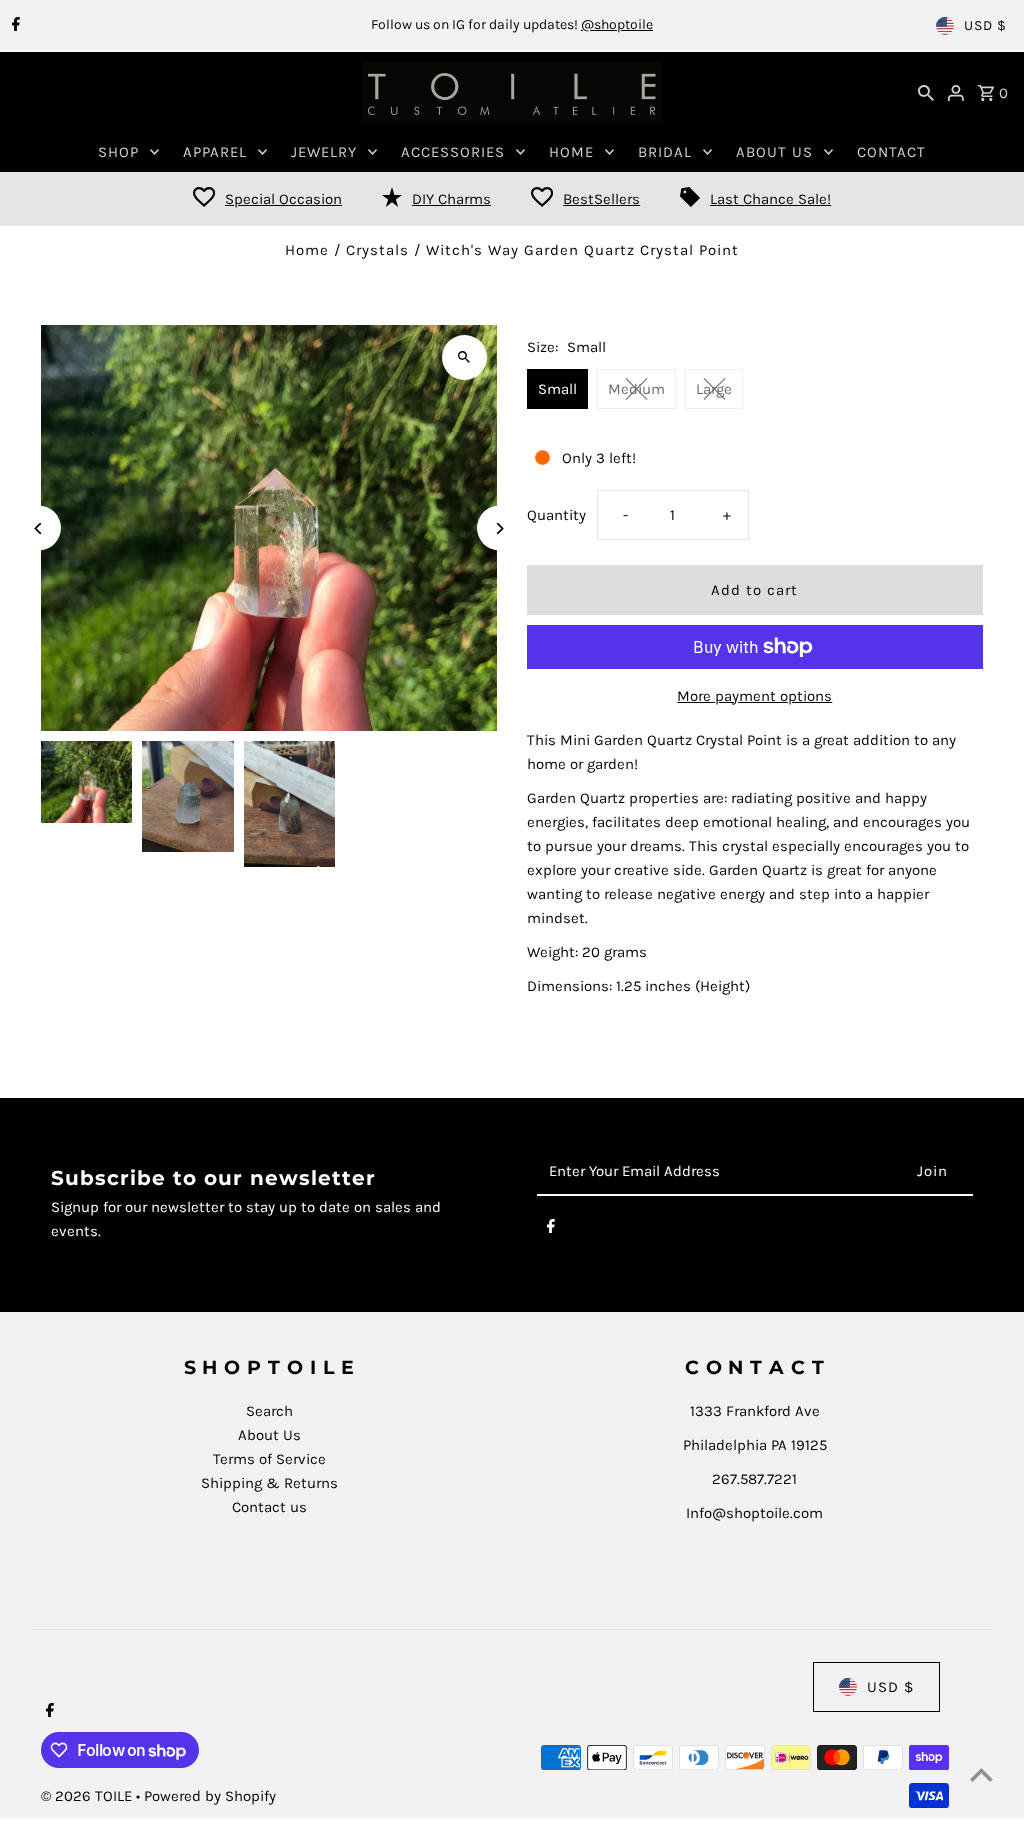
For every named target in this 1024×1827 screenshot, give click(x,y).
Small (557, 389)
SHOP (118, 152)
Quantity (556, 515)
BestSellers (601, 199)
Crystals (377, 250)
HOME (571, 152)
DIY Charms (451, 199)
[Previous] (38, 528)
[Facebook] (13, 26)
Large (714, 389)
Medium (636, 389)
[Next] (499, 528)
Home (307, 250)
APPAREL (215, 152)
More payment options (754, 696)
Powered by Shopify (210, 1796)
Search (269, 1411)
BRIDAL (665, 152)
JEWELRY (324, 152)
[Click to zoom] (464, 357)
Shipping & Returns (269, 1483)
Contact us (269, 1507)
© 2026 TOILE (88, 1796)
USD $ (985, 25)
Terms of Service (269, 1459)
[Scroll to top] (981, 1774)
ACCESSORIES (453, 152)
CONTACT (891, 152)
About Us (269, 1435)
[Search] (926, 92)
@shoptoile (617, 24)
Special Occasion (283, 199)
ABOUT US (774, 152)
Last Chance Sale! (770, 199)
